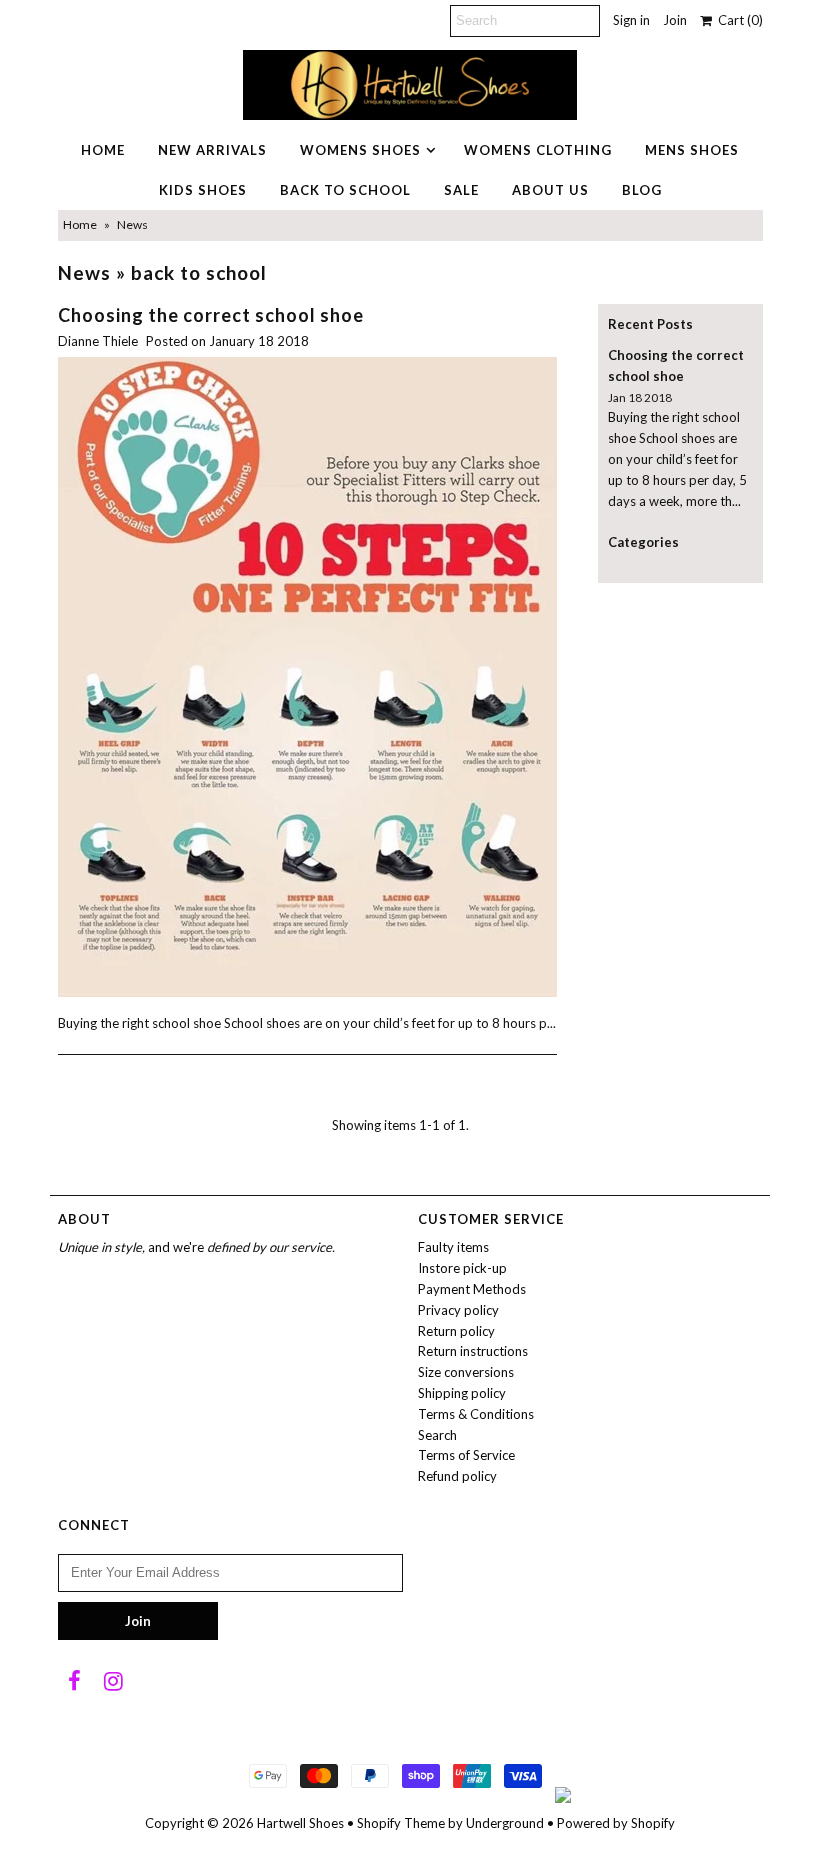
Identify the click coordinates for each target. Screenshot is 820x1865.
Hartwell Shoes (300, 1823)
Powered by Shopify (616, 1823)
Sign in (631, 20)
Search (437, 1435)
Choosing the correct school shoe (211, 315)
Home (80, 224)
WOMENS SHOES (360, 150)
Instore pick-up (462, 1268)
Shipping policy (462, 1393)
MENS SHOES (692, 150)
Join (675, 20)
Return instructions (473, 1351)
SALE (461, 190)
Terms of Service (466, 1455)
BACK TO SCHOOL (345, 190)
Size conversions (466, 1372)
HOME (103, 150)
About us (550, 190)
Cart (737, 20)
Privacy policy (458, 1310)
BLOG (642, 190)
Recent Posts (650, 324)
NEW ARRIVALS (212, 150)
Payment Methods (472, 1289)
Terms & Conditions (476, 1414)
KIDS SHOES (203, 190)
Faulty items (453, 1247)
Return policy (456, 1331)
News (84, 272)
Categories (643, 542)
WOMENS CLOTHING (538, 150)
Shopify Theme (401, 1823)
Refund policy (457, 1476)
